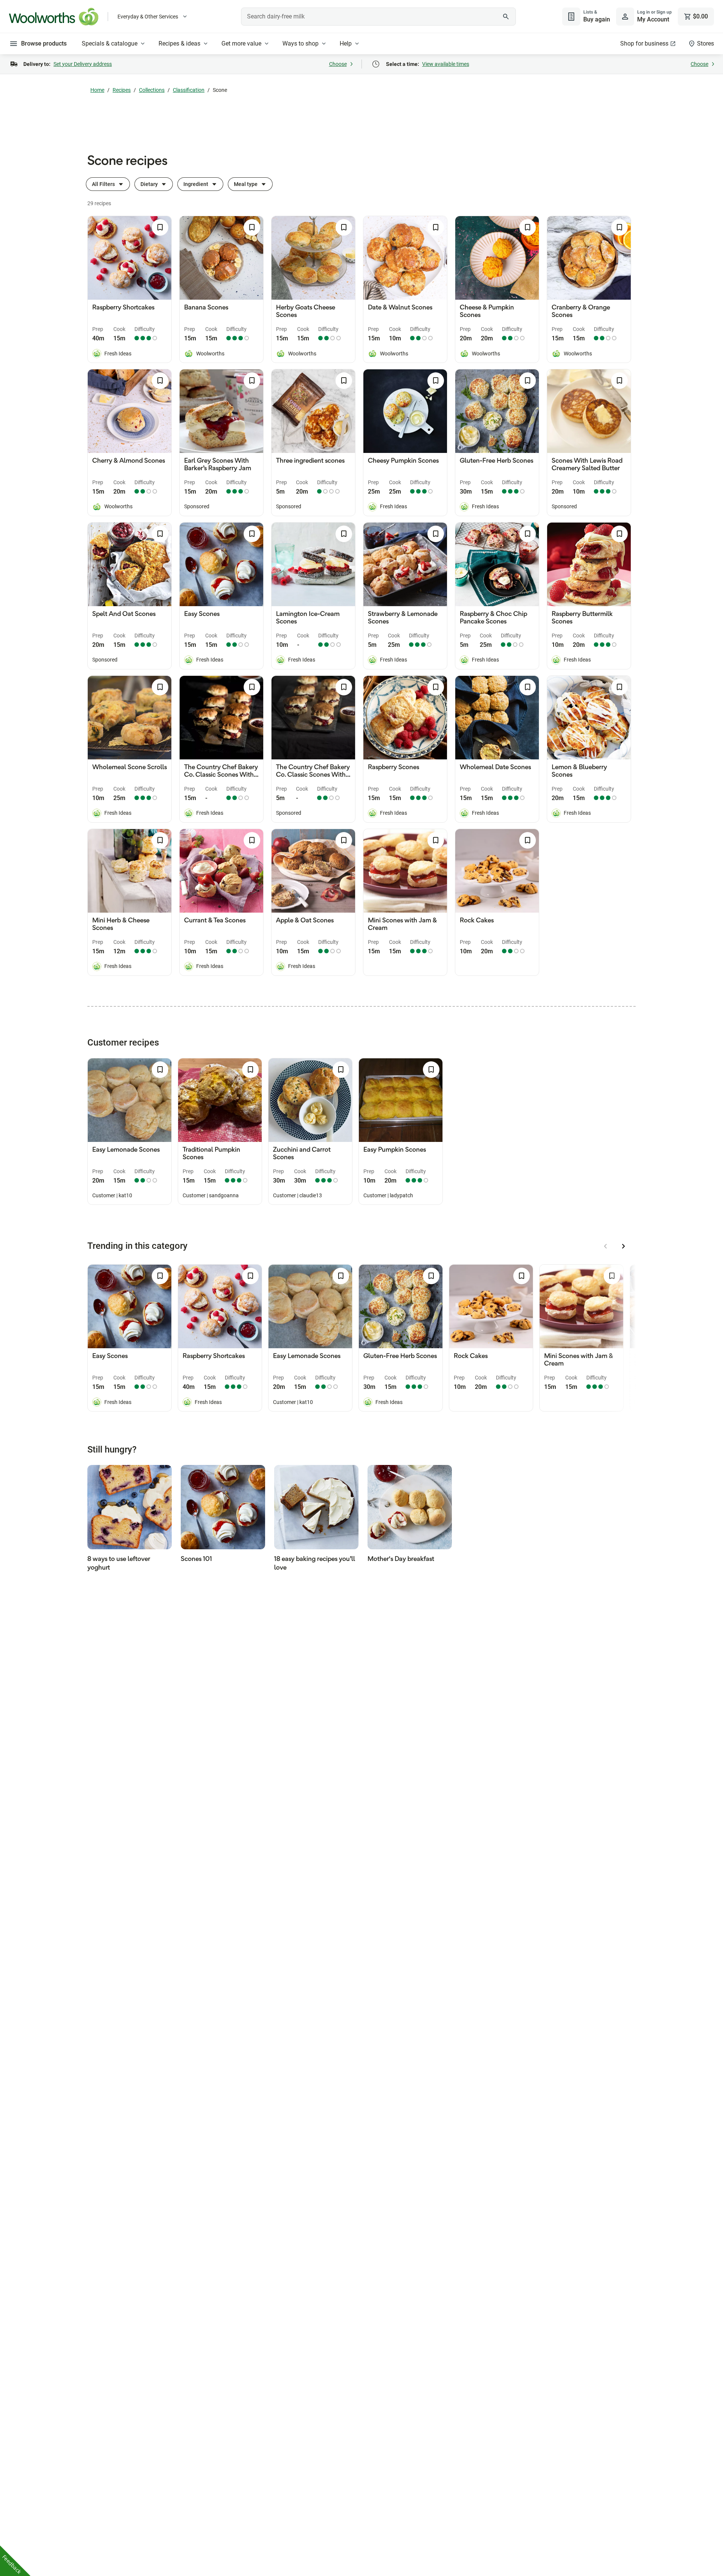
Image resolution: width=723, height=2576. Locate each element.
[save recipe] (160, 227)
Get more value (241, 43)
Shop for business (644, 43)
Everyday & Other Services (148, 17)
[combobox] (378, 17)
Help (346, 43)
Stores (705, 43)
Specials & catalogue (110, 43)
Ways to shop (300, 43)
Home (97, 90)
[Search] (506, 17)
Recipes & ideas (179, 43)
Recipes (122, 90)
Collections (152, 90)
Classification (189, 90)
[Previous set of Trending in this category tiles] (606, 1246)
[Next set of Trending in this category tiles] (624, 1246)
